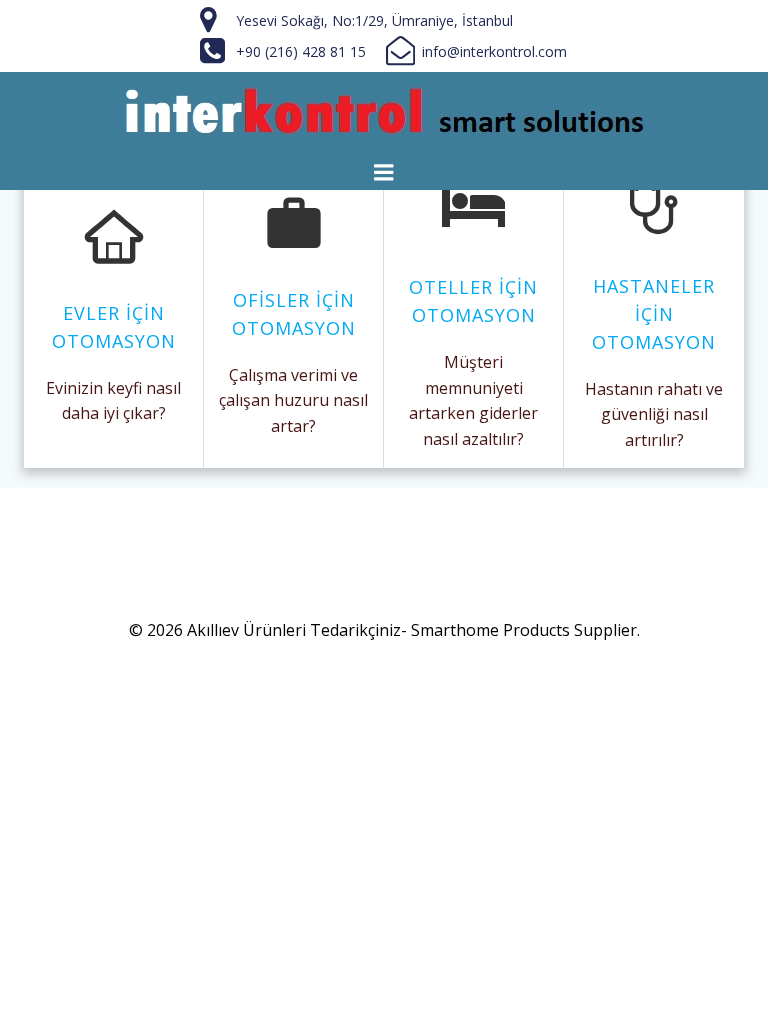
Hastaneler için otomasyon (654, 314)
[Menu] (384, 173)
